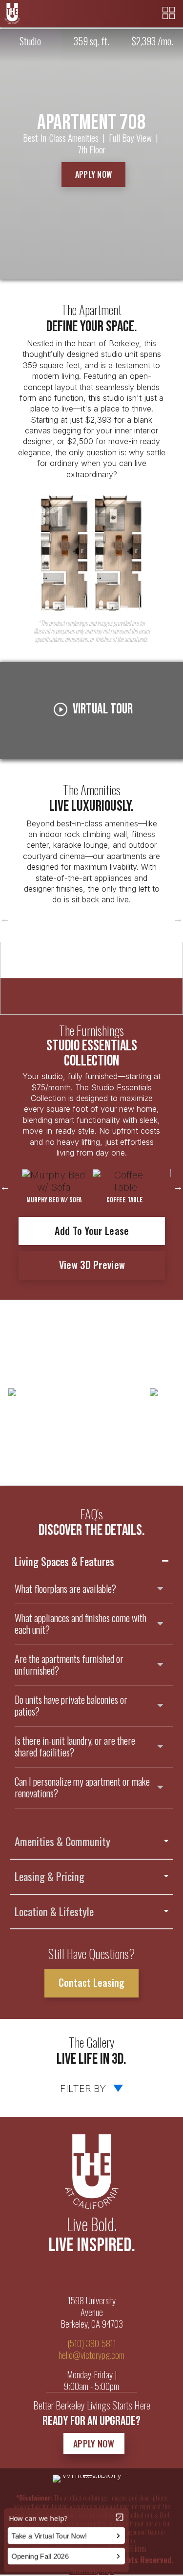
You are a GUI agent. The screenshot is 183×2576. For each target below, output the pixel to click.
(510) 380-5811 (92, 2343)
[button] (94, 175)
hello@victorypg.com (91, 2355)
